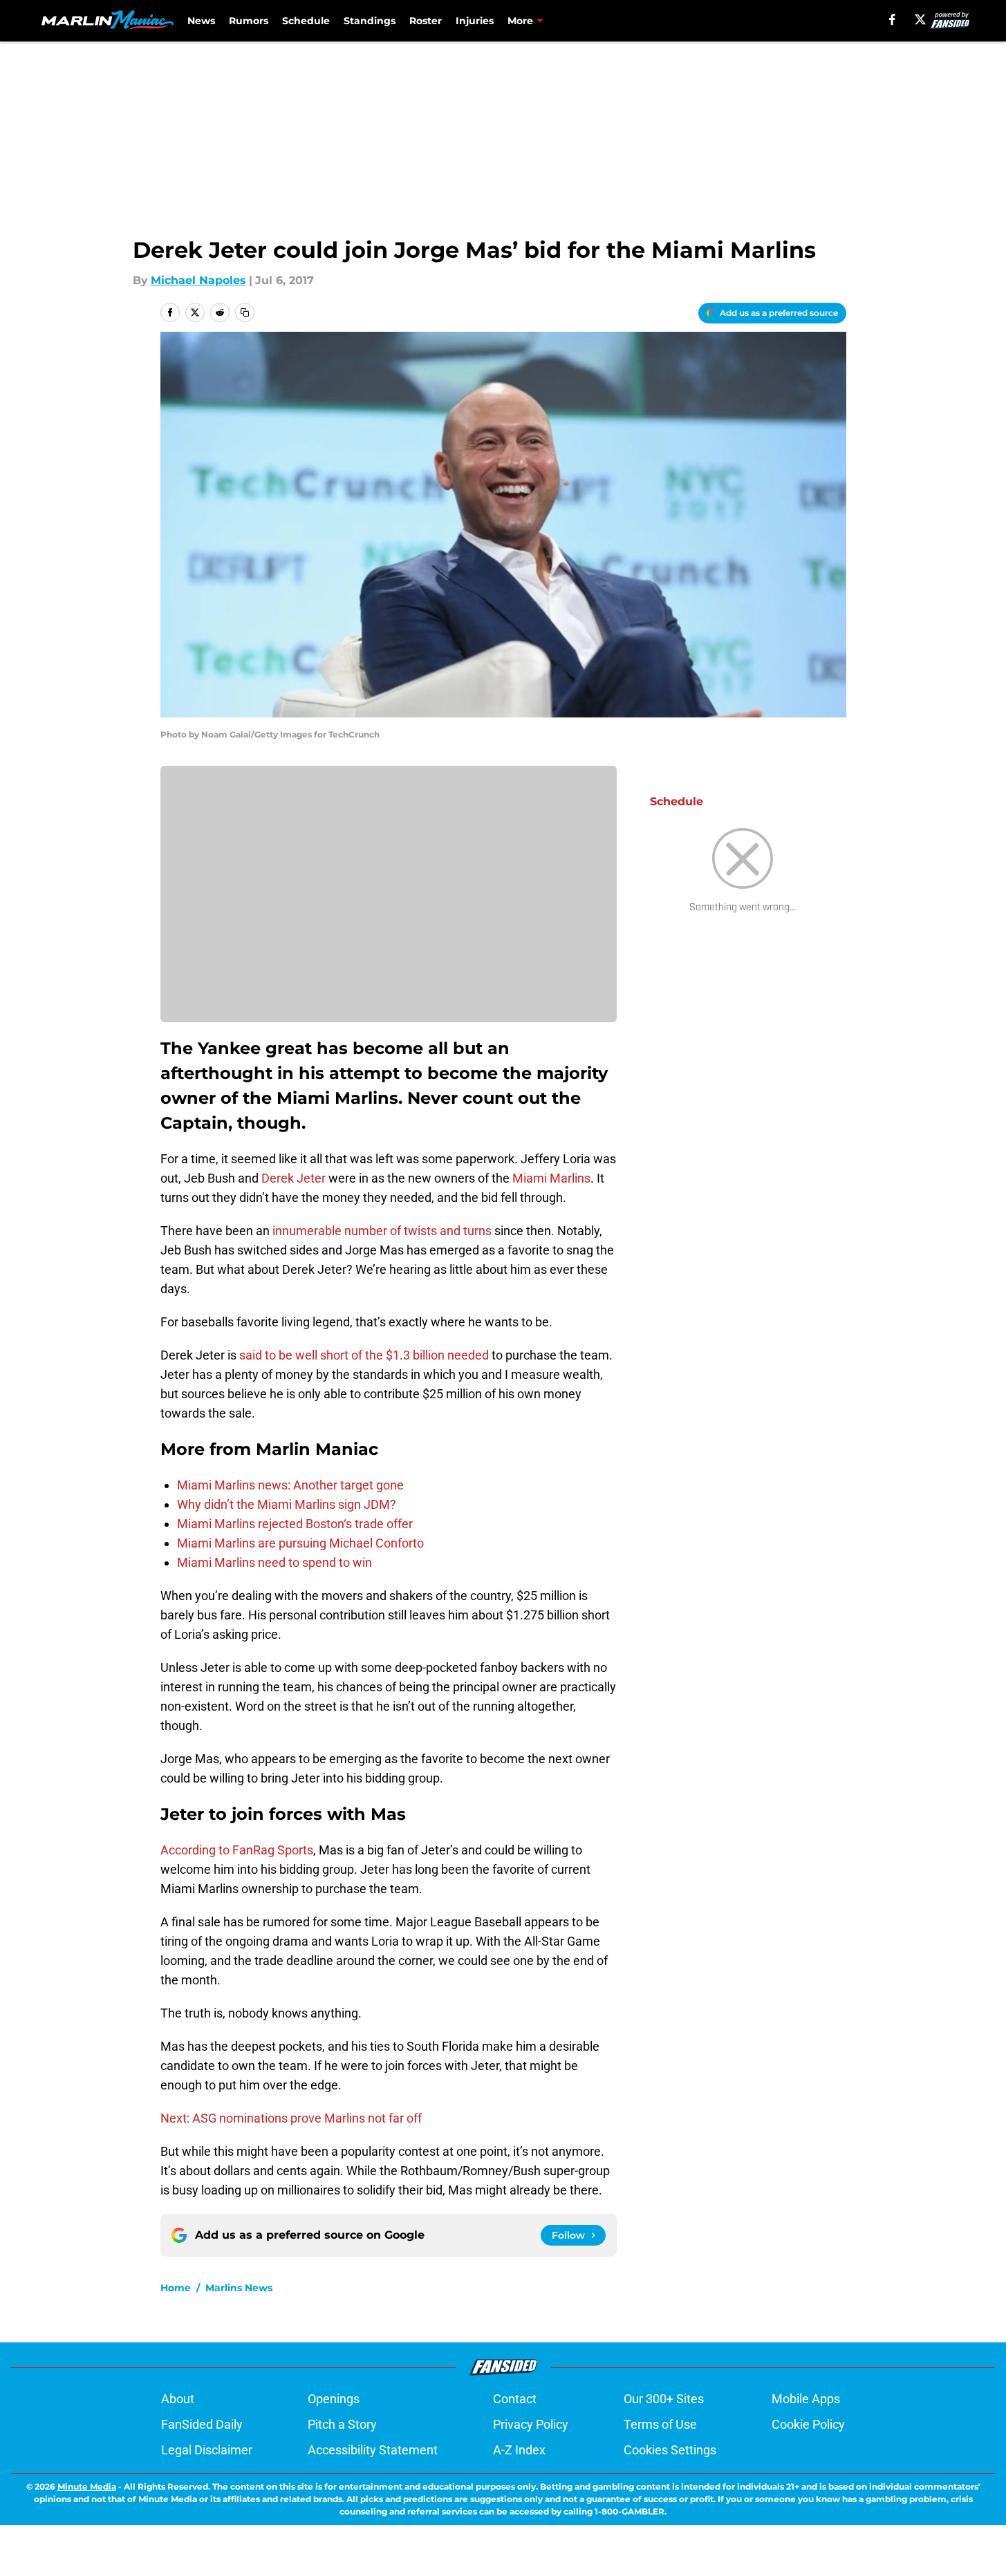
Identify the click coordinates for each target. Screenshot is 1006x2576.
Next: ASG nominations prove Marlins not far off (291, 2118)
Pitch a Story (342, 2424)
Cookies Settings (670, 2450)
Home (176, 2288)
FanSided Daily (202, 2424)
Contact (515, 2399)
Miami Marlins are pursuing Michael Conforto (300, 1543)
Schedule (306, 21)
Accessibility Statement (373, 2450)
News (201, 21)
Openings (334, 2399)
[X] (920, 19)
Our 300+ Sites (664, 2399)
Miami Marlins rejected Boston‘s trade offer (295, 1524)
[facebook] (892, 19)
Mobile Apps (806, 2399)
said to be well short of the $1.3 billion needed (363, 1355)
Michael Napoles (198, 280)
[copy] (245, 312)
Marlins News (239, 2288)
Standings (370, 21)
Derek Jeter (294, 1178)
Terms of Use (660, 2424)
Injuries (475, 21)
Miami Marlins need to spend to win (274, 1562)
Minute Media (87, 2486)
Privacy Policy (531, 2424)
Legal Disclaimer (207, 2450)
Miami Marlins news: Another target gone (290, 1485)
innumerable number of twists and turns (382, 1231)
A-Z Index (519, 2450)
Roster (426, 21)
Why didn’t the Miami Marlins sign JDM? (287, 1504)
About (178, 2399)
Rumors (249, 21)
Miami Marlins (551, 1178)
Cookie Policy (808, 2424)
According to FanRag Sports (237, 1850)
